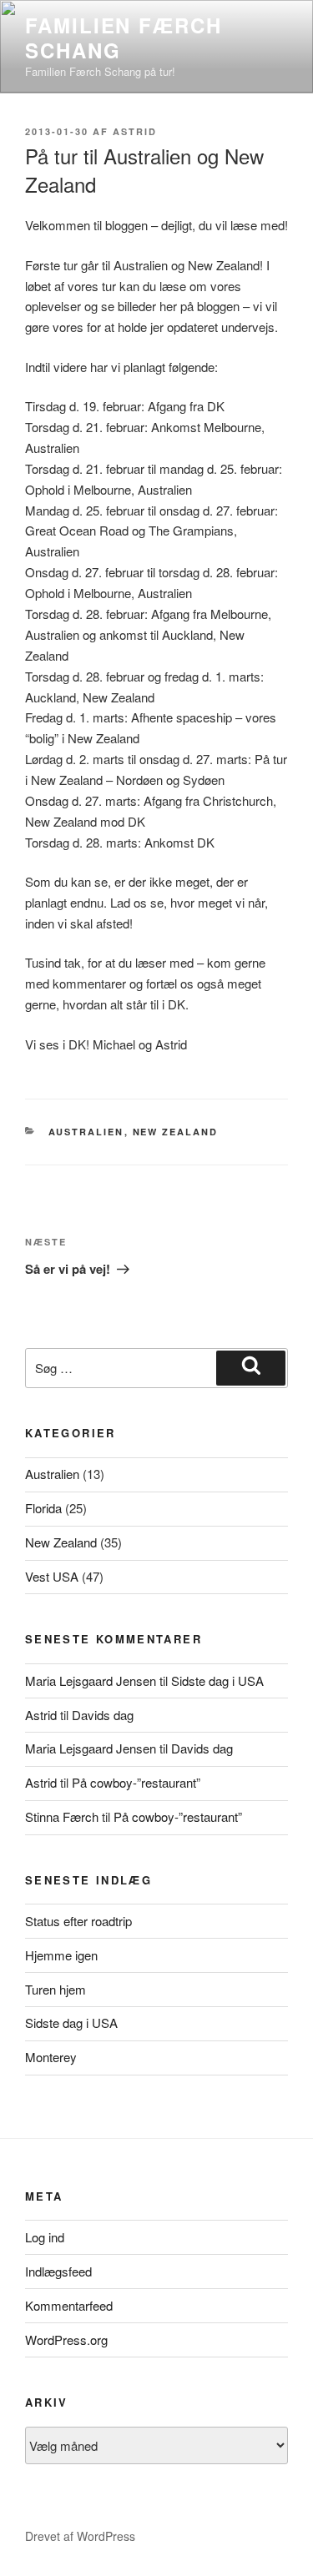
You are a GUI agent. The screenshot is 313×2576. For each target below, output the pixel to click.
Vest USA (52, 1576)
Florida (43, 1508)
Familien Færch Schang (124, 38)
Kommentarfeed (69, 2305)
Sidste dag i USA (217, 1680)
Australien (86, 1132)
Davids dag (103, 1715)
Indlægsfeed (58, 2271)
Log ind (45, 2237)
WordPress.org (66, 2340)
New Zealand (176, 1132)
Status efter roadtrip (78, 1921)
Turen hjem (56, 1989)
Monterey (51, 2057)
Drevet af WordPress (80, 2536)
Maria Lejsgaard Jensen (91, 1680)
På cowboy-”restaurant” (136, 1782)
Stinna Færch (62, 1816)
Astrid (135, 131)
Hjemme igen (61, 1955)
